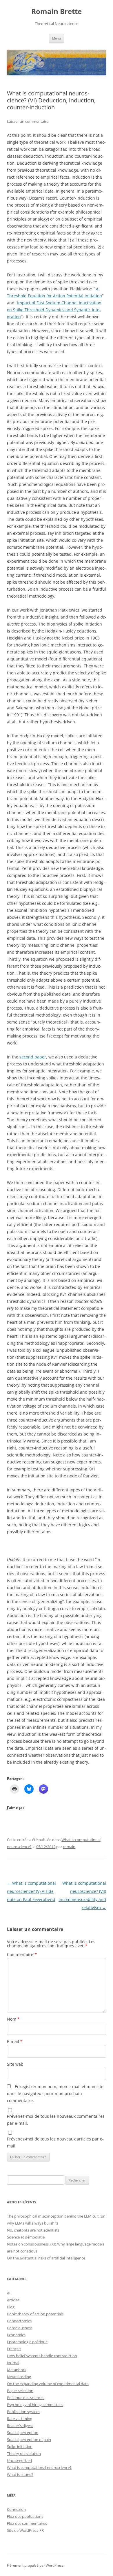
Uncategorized (19, 2460)
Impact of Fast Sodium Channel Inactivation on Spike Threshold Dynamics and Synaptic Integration (54, 310)
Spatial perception (23, 2433)
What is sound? (20, 2474)
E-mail (15, 2041)
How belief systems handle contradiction (42, 2356)
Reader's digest (20, 2426)
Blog (11, 2307)
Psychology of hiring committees (35, 2405)
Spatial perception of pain (29, 2440)
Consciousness (20, 2328)
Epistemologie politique (27, 2342)
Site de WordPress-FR (25, 2530)
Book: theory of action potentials (35, 2314)
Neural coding (19, 2377)
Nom (13, 2019)
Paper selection (20, 2391)
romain (69, 1847)
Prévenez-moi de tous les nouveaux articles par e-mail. (55, 2142)
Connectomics (19, 2321)
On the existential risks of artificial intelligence (46, 2258)
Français (14, 2349)
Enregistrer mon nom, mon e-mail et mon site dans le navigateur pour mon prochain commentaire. (55, 2093)
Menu (57, 38)
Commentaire (22, 1954)
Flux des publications (25, 2516)
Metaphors (17, 2370)
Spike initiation (20, 2447)
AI (9, 2293)
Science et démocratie (26, 2237)
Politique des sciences (26, 2398)
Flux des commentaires (27, 2523)
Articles (13, 2300)
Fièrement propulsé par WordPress (35, 2565)
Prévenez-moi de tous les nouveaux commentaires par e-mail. (56, 2120)
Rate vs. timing (20, 2419)
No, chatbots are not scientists (33, 2230)
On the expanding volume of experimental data (48, 2384)
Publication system (23, 2412)
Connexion (16, 2509)
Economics (16, 2335)
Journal (13, 2363)
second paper (33, 1057)
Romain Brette (57, 11)
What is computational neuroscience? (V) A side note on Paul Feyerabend (31, 1891)
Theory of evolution (24, 2454)
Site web (15, 2064)
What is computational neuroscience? (39, 2467)
